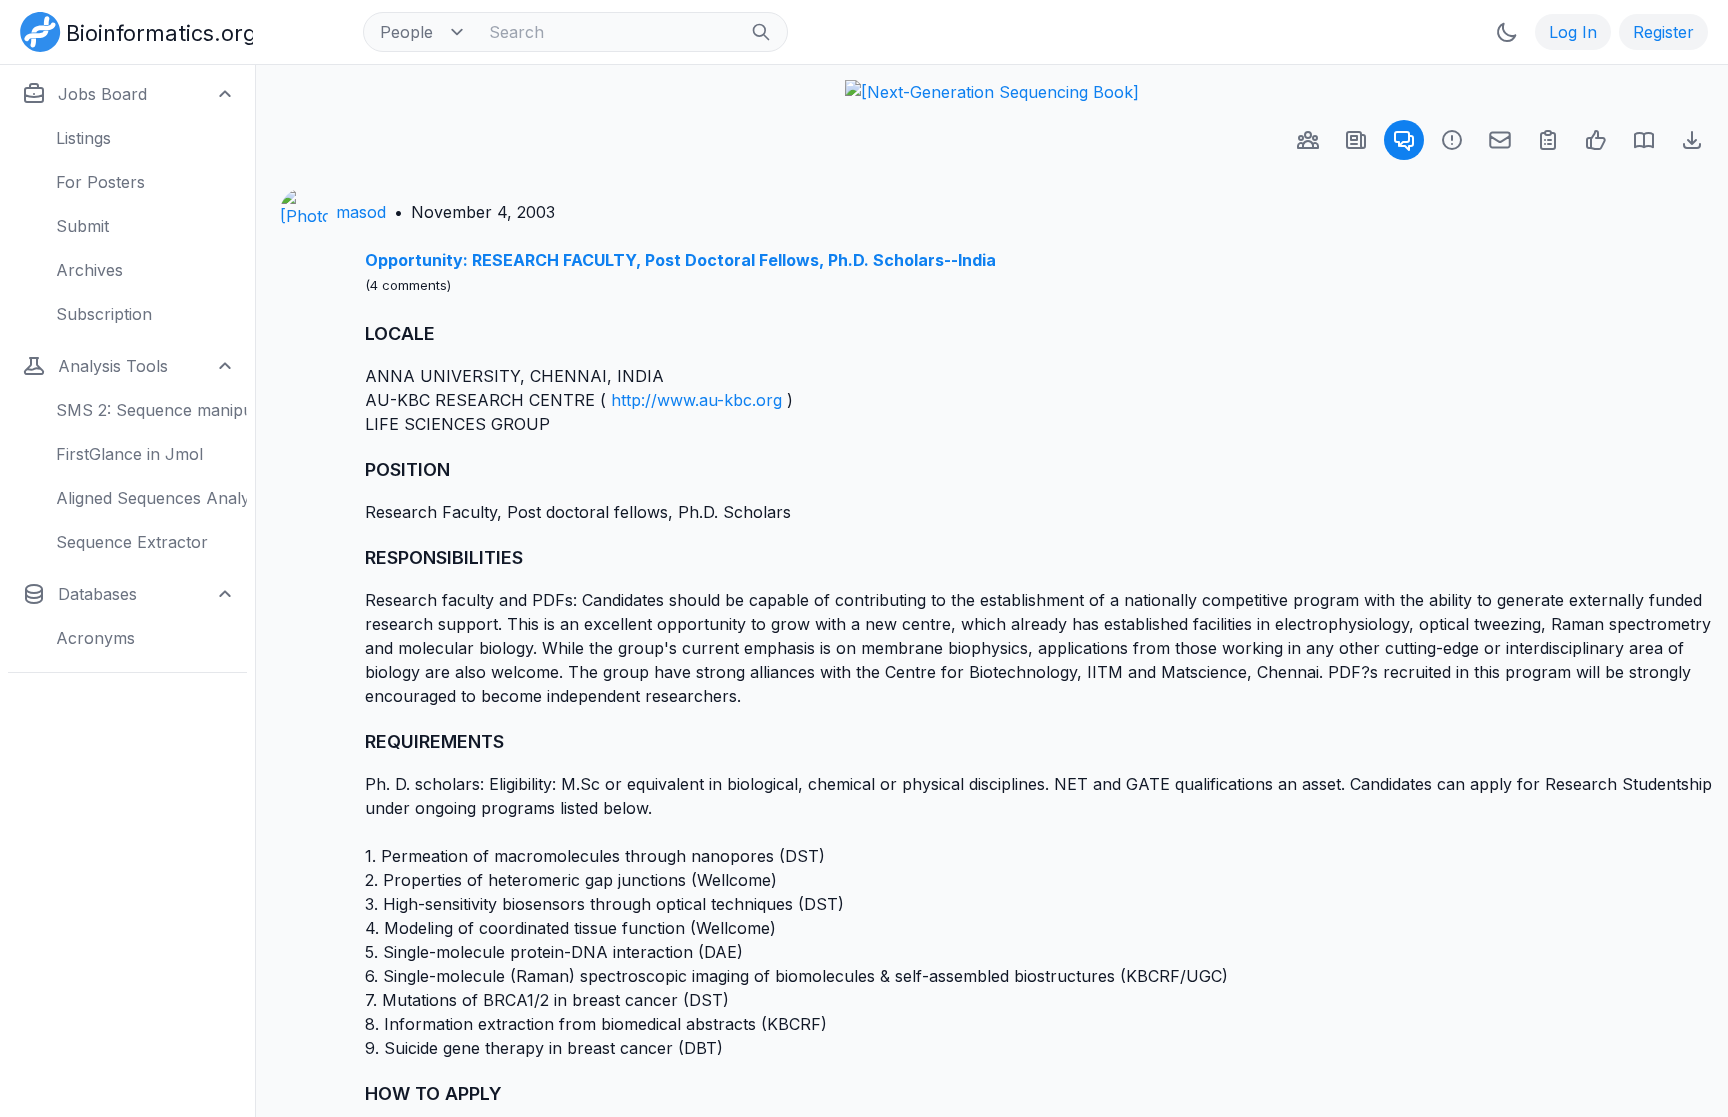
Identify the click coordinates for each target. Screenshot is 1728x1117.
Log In (1573, 32)
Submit (82, 226)
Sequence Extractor (132, 542)
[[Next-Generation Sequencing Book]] (992, 92)
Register (1663, 32)
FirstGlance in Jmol (129, 454)
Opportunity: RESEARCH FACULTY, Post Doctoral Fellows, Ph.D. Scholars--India (680, 260)
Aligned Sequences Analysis (151, 498)
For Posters (100, 182)
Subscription (104, 314)
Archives (89, 270)
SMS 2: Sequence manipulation (151, 410)
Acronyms (95, 638)
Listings (83, 138)
